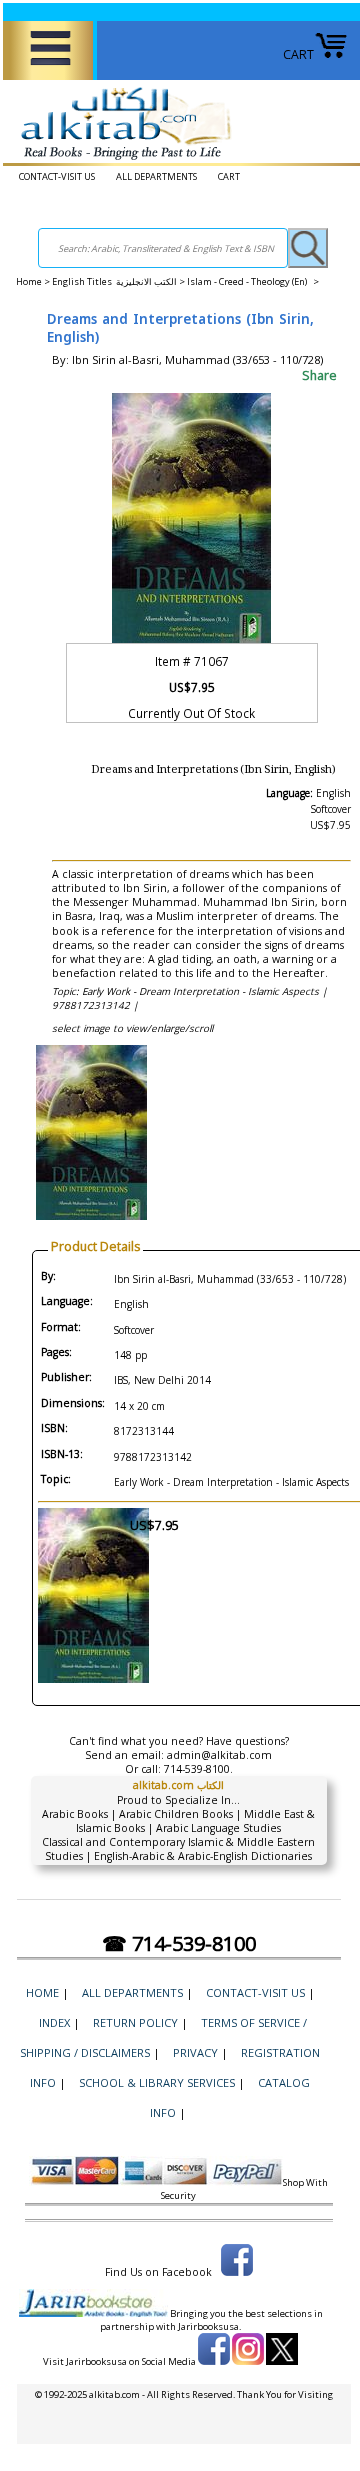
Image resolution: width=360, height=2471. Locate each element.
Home (29, 281)
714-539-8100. (198, 1769)
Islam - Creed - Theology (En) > (253, 281)
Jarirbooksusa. (209, 2326)
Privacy (195, 2052)
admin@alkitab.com (219, 1755)
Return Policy (135, 2022)
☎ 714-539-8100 (179, 1943)
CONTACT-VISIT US (57, 176)
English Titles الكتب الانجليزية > (119, 281)
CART (298, 54)
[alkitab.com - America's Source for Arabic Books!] (120, 160)
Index (54, 2022)
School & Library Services (157, 2082)
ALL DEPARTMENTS (156, 176)
